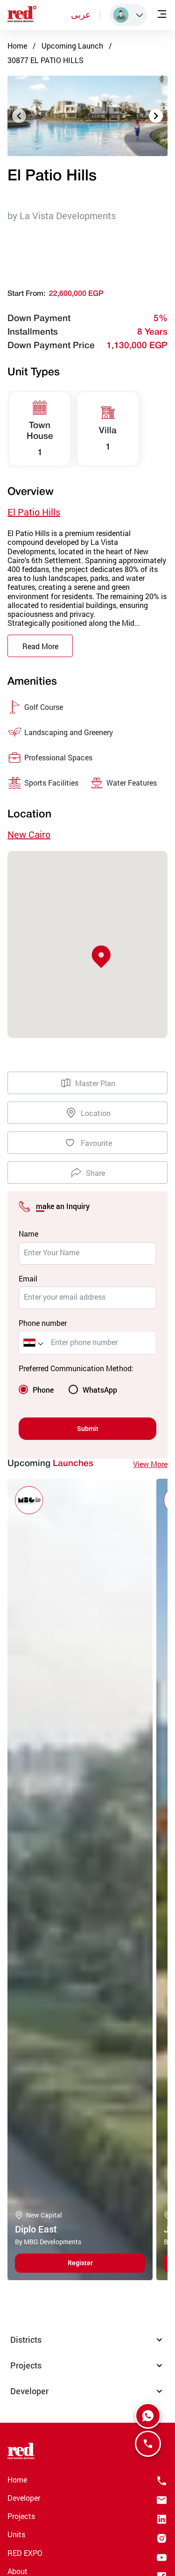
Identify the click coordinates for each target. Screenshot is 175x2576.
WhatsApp (100, 1390)
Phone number (43, 1323)
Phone (43, 1390)
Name (28, 1234)
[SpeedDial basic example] (148, 2416)
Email (28, 1278)
